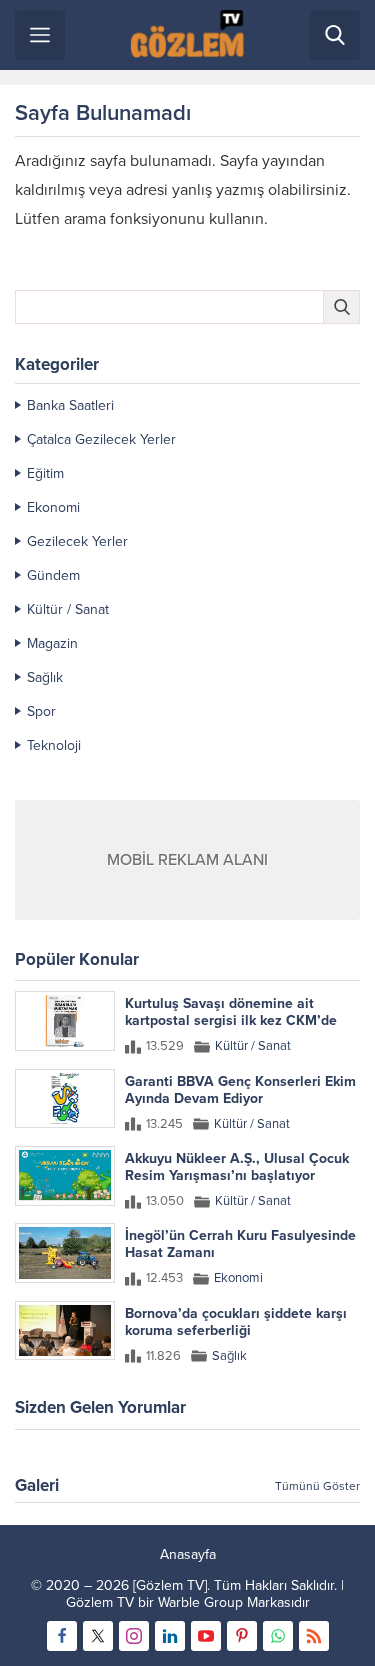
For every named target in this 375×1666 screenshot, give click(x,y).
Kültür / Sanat (68, 609)
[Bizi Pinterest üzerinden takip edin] (242, 1636)
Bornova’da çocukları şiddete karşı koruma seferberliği (236, 1322)
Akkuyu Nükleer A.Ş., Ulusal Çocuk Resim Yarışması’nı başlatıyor (237, 1167)
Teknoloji (54, 745)
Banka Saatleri (70, 405)
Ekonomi (53, 507)
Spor (41, 711)
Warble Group (200, 1602)
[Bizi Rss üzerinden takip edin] (314, 1636)
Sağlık (45, 677)
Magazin (52, 643)
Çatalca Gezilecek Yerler (101, 439)
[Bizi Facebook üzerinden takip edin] (62, 1636)
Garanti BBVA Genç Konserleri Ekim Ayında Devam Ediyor (240, 1090)
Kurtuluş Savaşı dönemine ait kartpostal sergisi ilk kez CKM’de (231, 1012)
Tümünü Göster (317, 1486)
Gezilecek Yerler (77, 541)
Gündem (53, 575)
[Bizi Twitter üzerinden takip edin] (98, 1636)
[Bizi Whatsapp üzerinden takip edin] (278, 1636)
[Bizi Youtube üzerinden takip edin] (206, 1636)
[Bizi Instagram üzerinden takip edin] (134, 1636)
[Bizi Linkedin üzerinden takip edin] (170, 1636)
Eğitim (45, 473)
